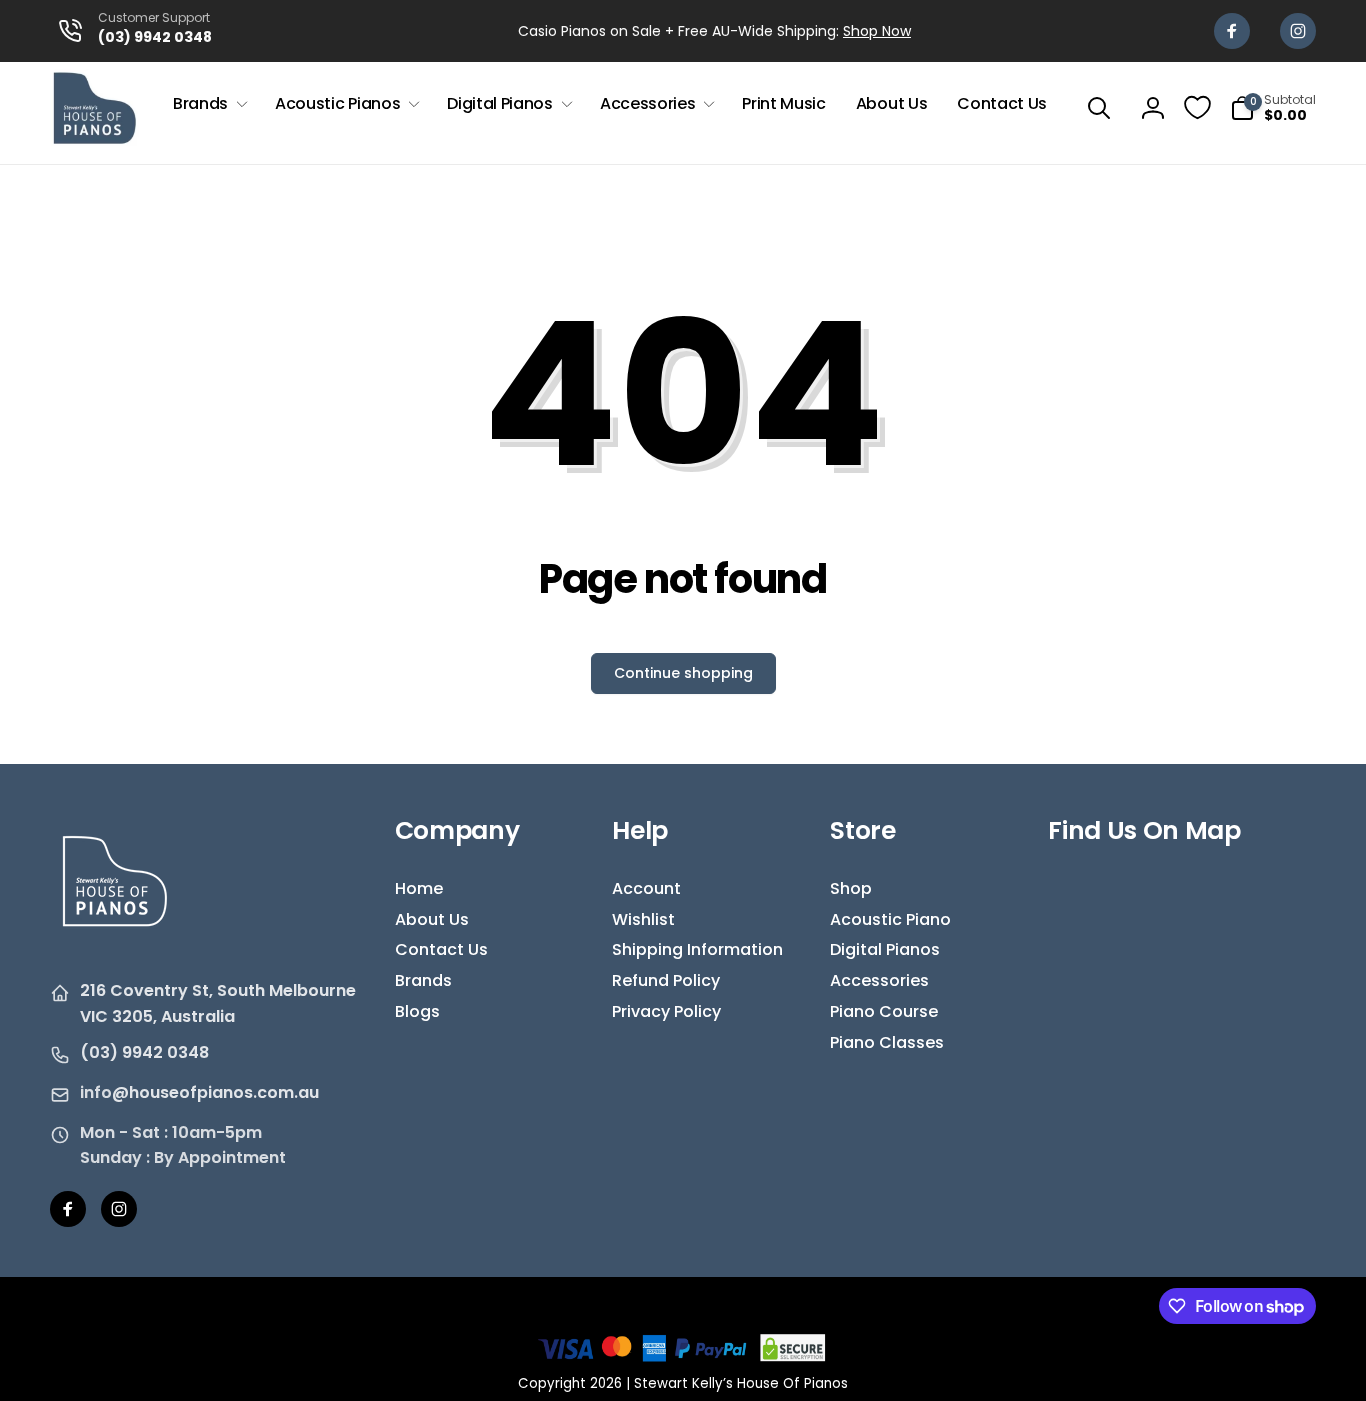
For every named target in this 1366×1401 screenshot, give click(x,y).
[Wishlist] (1197, 107)
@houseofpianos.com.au (215, 1092)
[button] (209, 104)
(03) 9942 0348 (144, 1052)
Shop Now (877, 31)
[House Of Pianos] (115, 940)
